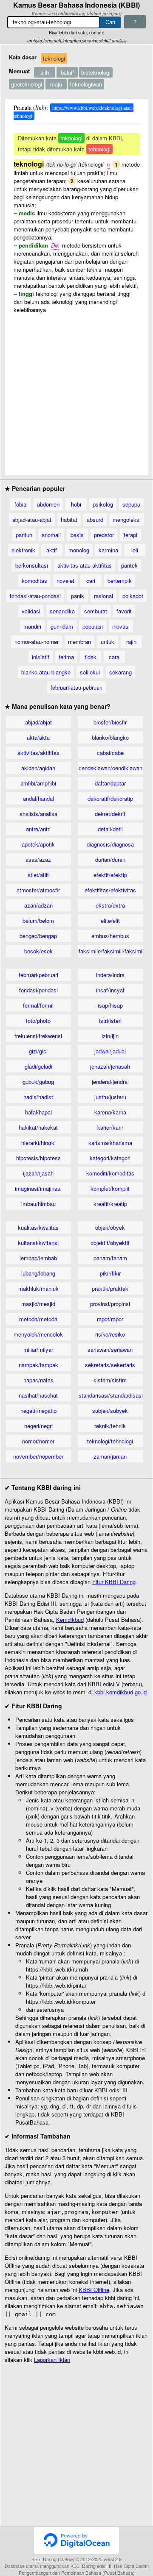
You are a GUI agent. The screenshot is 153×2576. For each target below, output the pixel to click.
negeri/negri (38, 1426)
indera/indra (110, 975)
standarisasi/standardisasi (111, 1395)
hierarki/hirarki (38, 1143)
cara (114, 657)
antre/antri (38, 829)
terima (66, 657)
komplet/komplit (110, 1188)
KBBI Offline (94, 2290)
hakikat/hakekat (38, 1127)
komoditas (34, 581)
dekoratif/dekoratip (110, 798)
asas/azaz (38, 859)
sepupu (131, 504)
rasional (103, 596)
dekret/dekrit (110, 814)
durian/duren (110, 859)
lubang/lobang (38, 1273)
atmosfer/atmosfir (38, 890)
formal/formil (38, 1005)
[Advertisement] (76, 390)
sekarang (120, 672)
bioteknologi (96, 72)
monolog (79, 550)
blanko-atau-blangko (46, 672)
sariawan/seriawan (110, 1349)
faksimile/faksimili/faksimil (111, 951)
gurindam (62, 626)
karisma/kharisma (110, 1143)
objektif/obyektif (110, 1243)
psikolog (103, 504)
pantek (129, 565)
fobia (20, 504)
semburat (96, 611)
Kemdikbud (70, 1619)
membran (79, 642)
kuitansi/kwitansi (38, 1243)
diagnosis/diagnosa (110, 844)
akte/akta (38, 737)
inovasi (121, 626)
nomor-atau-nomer (37, 642)
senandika (62, 611)
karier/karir (110, 1127)
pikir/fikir (110, 1273)
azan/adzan (38, 905)
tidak (91, 657)
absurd (95, 519)
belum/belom (38, 920)
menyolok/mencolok (38, 1334)
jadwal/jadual (110, 1051)
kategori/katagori (110, 1158)
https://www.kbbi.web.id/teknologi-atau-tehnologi (74, 112)
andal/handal (38, 798)
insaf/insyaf (110, 990)
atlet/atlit (38, 875)
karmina (108, 550)
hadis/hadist (38, 1097)
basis (77, 535)
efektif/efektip (110, 875)
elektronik (23, 550)
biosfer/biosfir (110, 722)
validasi (31, 611)
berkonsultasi (32, 565)
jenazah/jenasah (110, 1066)
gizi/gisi (38, 1051)
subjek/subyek (110, 1411)
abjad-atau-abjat (32, 519)
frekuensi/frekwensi (38, 1036)
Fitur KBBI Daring (114, 1582)
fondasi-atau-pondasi (35, 596)
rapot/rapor (110, 1319)
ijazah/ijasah (38, 1173)
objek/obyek (110, 1227)
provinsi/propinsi (110, 1304)
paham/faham (110, 1258)
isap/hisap (110, 1005)
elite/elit (110, 920)
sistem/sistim (110, 1380)
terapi (130, 535)
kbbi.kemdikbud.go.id (120, 1692)
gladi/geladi (38, 1066)
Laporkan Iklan (52, 2360)
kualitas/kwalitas (38, 1227)
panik (78, 596)
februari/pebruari (38, 975)
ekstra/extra (110, 905)
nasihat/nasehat (38, 1395)
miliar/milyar (38, 1349)
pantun (24, 535)
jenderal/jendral (110, 1082)
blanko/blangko (110, 737)
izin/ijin (110, 1036)
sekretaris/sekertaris (110, 1365)
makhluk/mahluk (38, 1288)
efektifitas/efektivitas (110, 890)
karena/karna (110, 1112)
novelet (65, 581)
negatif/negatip (38, 1411)
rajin (131, 642)
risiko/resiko (110, 1334)
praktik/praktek (110, 1288)
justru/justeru (110, 1097)
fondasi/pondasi (38, 990)
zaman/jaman (110, 1456)
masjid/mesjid (38, 1304)
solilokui (90, 672)
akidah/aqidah (38, 768)
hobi (76, 504)
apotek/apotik (38, 844)
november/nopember (38, 1456)
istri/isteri (110, 1021)
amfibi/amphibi (38, 783)
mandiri (32, 626)
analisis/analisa (38, 814)
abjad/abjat (38, 722)
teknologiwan (86, 84)
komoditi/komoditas (110, 1173)
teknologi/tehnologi (110, 1441)
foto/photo (38, 1021)
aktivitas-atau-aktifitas (85, 565)
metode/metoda (38, 1319)
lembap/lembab (38, 1258)
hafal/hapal (38, 1112)
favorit (124, 611)
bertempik (120, 581)
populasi (93, 626)
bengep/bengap (38, 936)
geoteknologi (27, 84)
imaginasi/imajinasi (38, 1188)
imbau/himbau (38, 1204)
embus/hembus (110, 936)
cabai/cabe (110, 753)
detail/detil (110, 829)
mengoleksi (127, 519)
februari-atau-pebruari (76, 687)
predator (104, 535)
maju (56, 84)
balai (67, 72)
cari (91, 581)
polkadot (133, 596)
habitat (69, 519)
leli (135, 550)
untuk (108, 642)
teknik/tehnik (110, 1426)
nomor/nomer (38, 1441)
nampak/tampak (38, 1365)
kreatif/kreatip (110, 1204)
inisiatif (41, 657)
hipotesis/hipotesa (38, 1158)
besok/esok (38, 951)
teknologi (54, 58)
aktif (52, 550)
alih (45, 72)
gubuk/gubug (38, 1082)
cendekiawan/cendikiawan (110, 768)
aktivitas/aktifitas (38, 753)
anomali (51, 535)
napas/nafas (38, 1380)
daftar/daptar (110, 783)
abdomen (48, 504)
